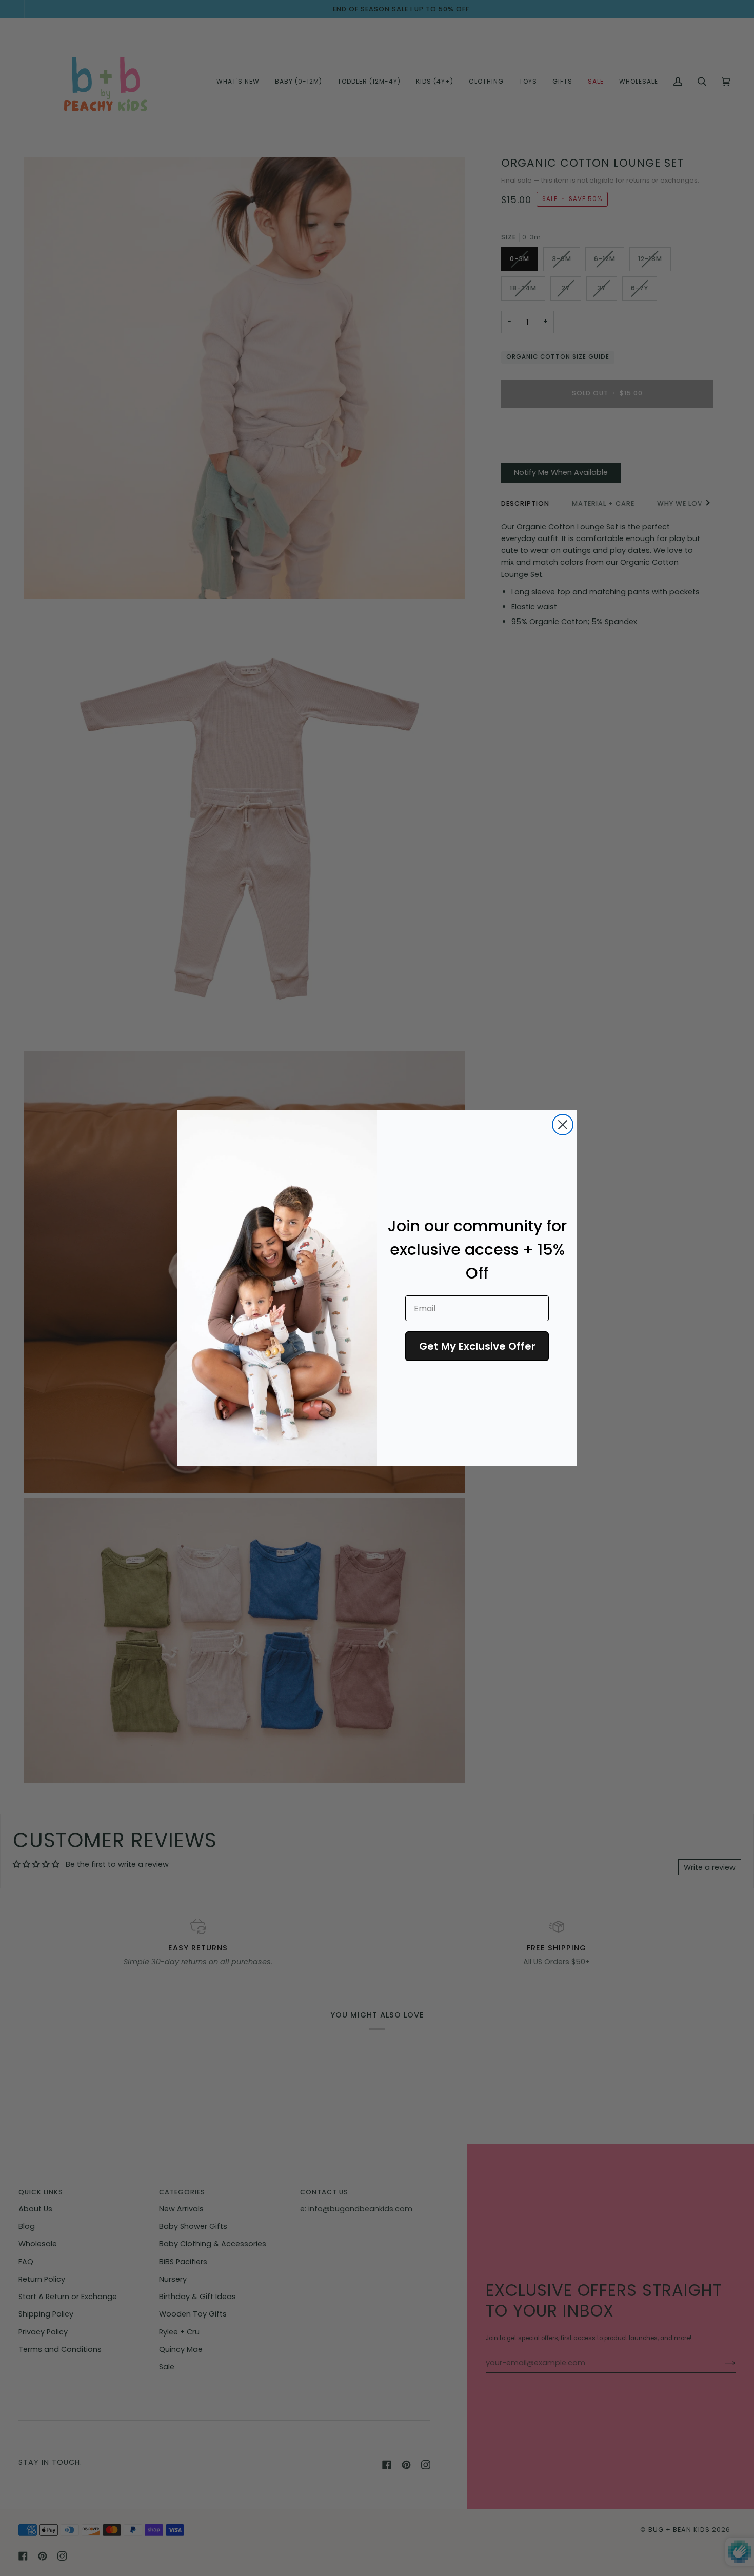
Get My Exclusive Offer (477, 1346)
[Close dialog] (563, 1125)
